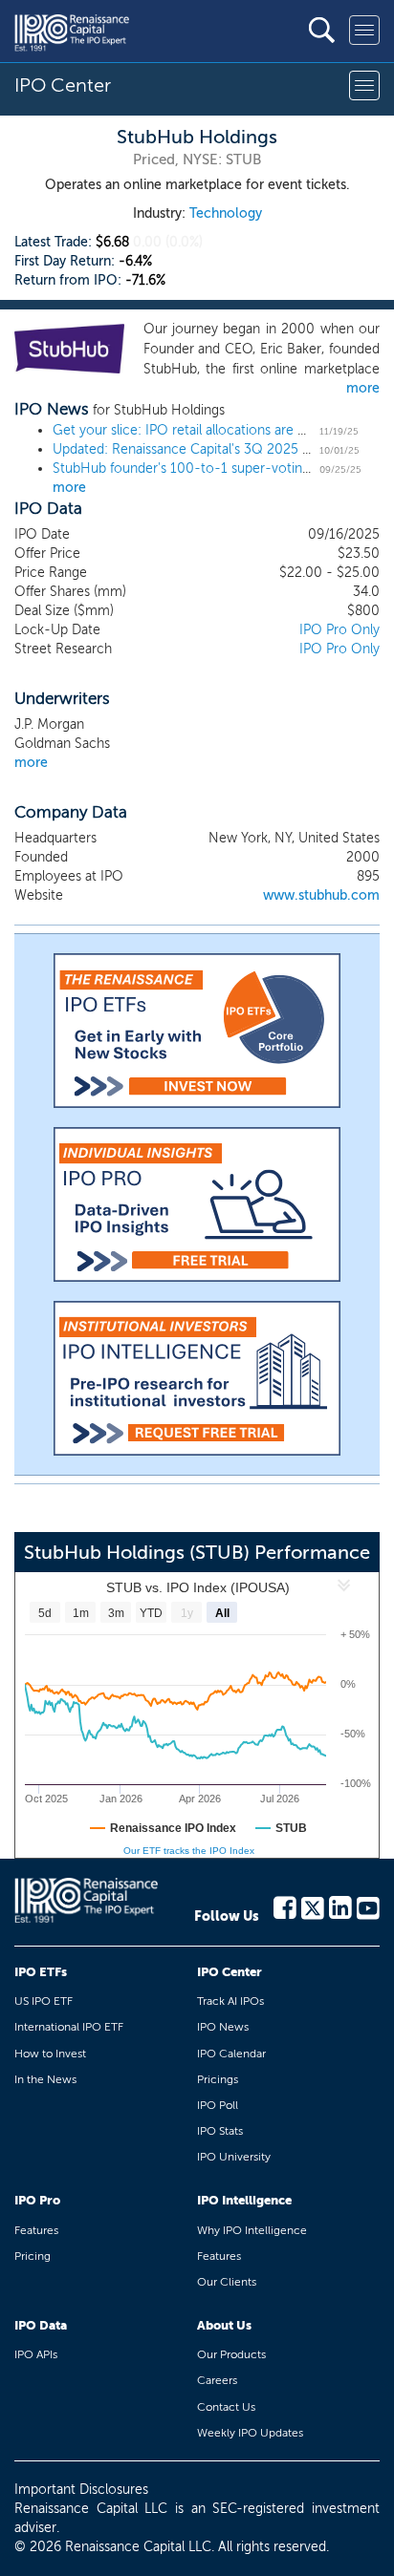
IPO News (223, 2027)
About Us (224, 2325)
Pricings (218, 2079)
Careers (217, 2380)
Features (36, 2230)
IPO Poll (218, 2105)
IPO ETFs (41, 1972)
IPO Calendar (231, 2054)
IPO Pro (37, 2200)
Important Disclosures (81, 2490)
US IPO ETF (44, 2001)
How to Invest (50, 2054)
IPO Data (41, 2325)
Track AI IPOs (230, 2001)
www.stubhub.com (321, 895)
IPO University (234, 2157)
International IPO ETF (69, 2027)
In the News (45, 2079)
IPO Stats (220, 2131)
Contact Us (226, 2407)
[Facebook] (285, 1906)
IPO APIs (36, 2354)
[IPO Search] (322, 30)
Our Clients (227, 2282)
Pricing (33, 2256)
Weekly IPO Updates (250, 2433)
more (363, 388)
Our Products (231, 2354)
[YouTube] (368, 1906)
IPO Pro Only (339, 630)
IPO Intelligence (244, 2200)
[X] (313, 1906)
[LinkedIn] (340, 1906)
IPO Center (230, 1972)
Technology (226, 213)
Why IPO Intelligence (252, 2230)
